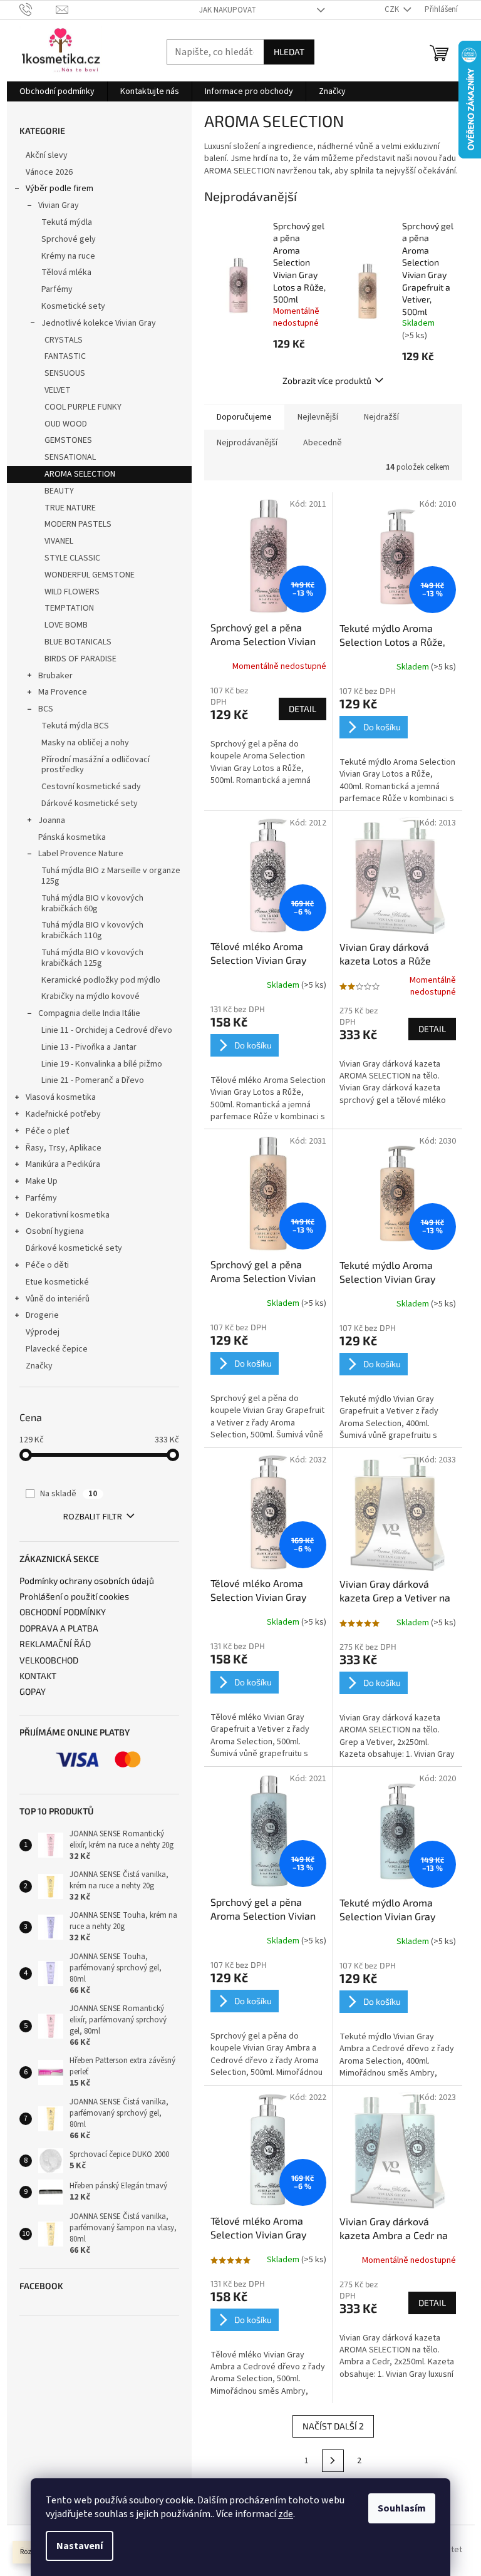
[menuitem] (57, 91)
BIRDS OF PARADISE (80, 659)
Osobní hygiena (55, 1231)
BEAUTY (59, 491)
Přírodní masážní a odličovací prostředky (96, 765)
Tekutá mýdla (67, 222)
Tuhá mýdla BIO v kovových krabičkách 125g (92, 958)
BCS (46, 709)
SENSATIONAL (70, 457)
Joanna (52, 820)
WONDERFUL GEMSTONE (90, 575)
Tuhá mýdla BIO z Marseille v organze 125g (111, 876)
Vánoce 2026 (49, 172)
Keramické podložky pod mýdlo (101, 980)
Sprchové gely (69, 239)
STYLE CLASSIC (72, 558)
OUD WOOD (66, 424)
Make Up (42, 1181)
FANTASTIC (65, 356)
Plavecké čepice (57, 1349)
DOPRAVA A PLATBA (59, 1628)
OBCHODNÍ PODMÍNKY (63, 1612)
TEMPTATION (69, 608)
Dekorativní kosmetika (68, 1215)
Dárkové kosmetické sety (90, 804)
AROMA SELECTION (80, 474)
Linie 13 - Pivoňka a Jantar (89, 1047)
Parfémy (57, 289)
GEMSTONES (68, 440)
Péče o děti (47, 1265)
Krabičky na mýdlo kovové (91, 996)
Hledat (289, 52)
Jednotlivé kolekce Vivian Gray (99, 323)
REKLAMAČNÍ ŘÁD (55, 1644)
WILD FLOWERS (72, 592)
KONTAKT (38, 1676)
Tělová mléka (66, 272)
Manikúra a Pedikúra (63, 1164)
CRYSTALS (64, 340)
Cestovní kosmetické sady (91, 787)
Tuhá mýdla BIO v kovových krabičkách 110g (92, 930)
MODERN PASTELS (78, 524)
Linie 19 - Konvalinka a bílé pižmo (102, 1064)
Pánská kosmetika (72, 837)
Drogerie (42, 1315)
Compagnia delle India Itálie (89, 1013)
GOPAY (33, 1691)
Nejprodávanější (247, 443)
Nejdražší (381, 417)
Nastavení (80, 2546)
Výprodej (43, 1332)
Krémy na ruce (68, 256)
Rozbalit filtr (93, 1517)
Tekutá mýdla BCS (75, 726)
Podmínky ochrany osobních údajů (87, 1580)
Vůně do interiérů (58, 1299)
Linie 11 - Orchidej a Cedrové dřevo (107, 1030)
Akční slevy (47, 155)
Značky (39, 1366)
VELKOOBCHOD (49, 1660)
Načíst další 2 (333, 2426)
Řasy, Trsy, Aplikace (64, 1148)
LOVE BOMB (66, 625)
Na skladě (69, 1494)
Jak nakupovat (228, 10)
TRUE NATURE (70, 508)
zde (286, 2514)
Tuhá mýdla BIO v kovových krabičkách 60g (92, 903)
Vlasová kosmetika (61, 1097)
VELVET (58, 390)
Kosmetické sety (73, 306)
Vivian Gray (59, 205)
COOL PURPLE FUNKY (83, 407)
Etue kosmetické (57, 1282)
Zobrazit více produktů (327, 380)
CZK (393, 9)
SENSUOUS (65, 373)
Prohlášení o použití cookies (74, 1596)
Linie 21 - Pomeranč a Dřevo (93, 1080)
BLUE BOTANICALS (78, 642)
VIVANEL (59, 541)
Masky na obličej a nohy (85, 743)
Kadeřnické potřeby (63, 1114)
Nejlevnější (318, 417)
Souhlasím (402, 2508)
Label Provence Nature (81, 854)
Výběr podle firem (59, 189)
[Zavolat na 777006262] (38, 9)
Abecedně (323, 443)
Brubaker (55, 676)
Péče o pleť (48, 1131)
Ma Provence (63, 692)
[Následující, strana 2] (333, 2461)
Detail (303, 709)
